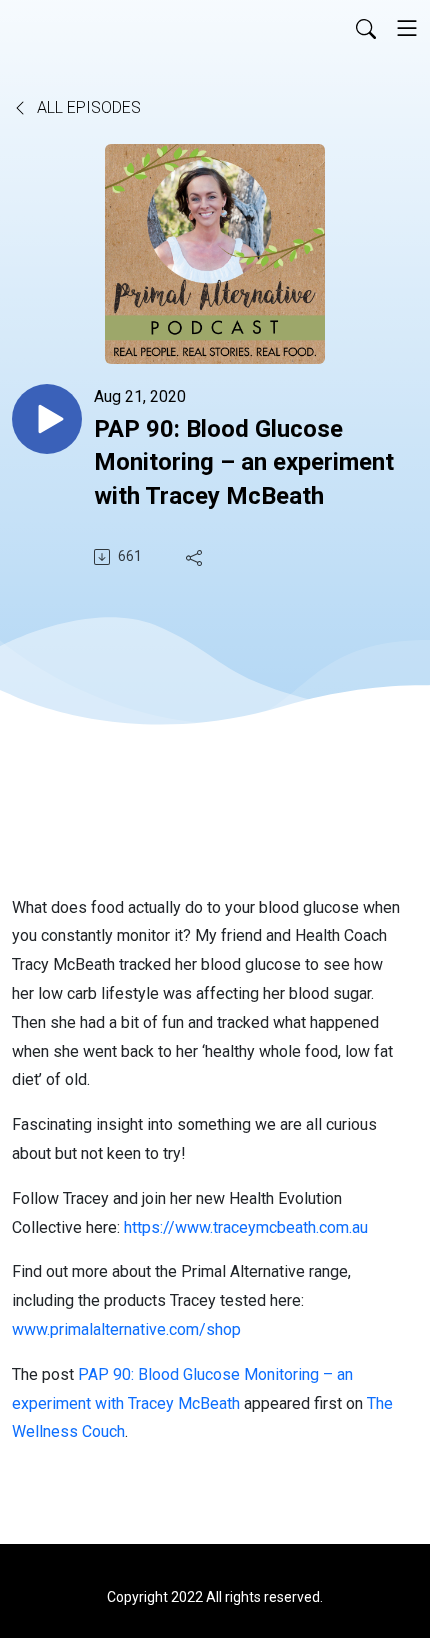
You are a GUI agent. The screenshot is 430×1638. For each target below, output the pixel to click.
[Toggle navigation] (407, 28)
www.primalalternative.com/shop (126, 1329)
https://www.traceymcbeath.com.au (246, 1227)
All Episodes (87, 107)
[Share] (196, 557)
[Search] (366, 28)
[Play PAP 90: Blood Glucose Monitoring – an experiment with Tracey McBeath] (47, 419)
